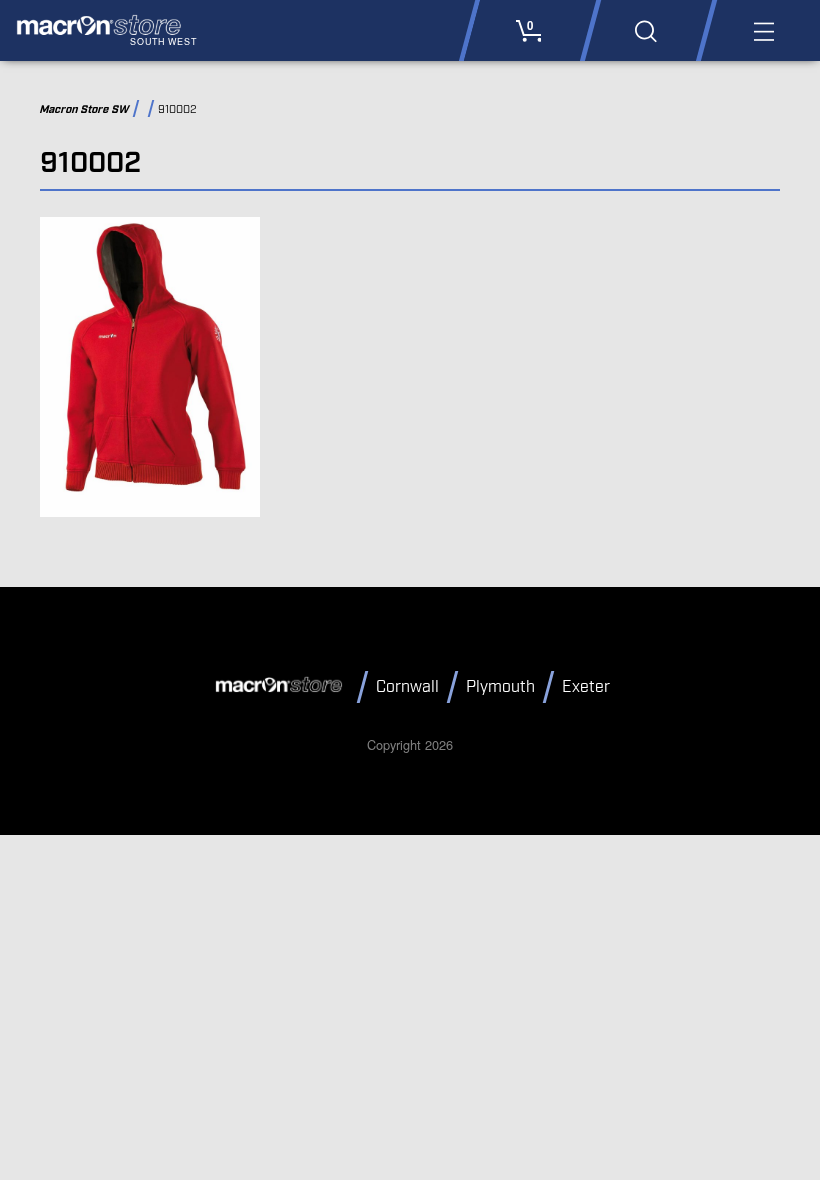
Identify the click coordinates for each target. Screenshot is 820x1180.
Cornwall (407, 687)
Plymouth (500, 687)
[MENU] (762, 30)
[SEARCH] (646, 30)
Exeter (586, 687)
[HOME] (282, 686)
